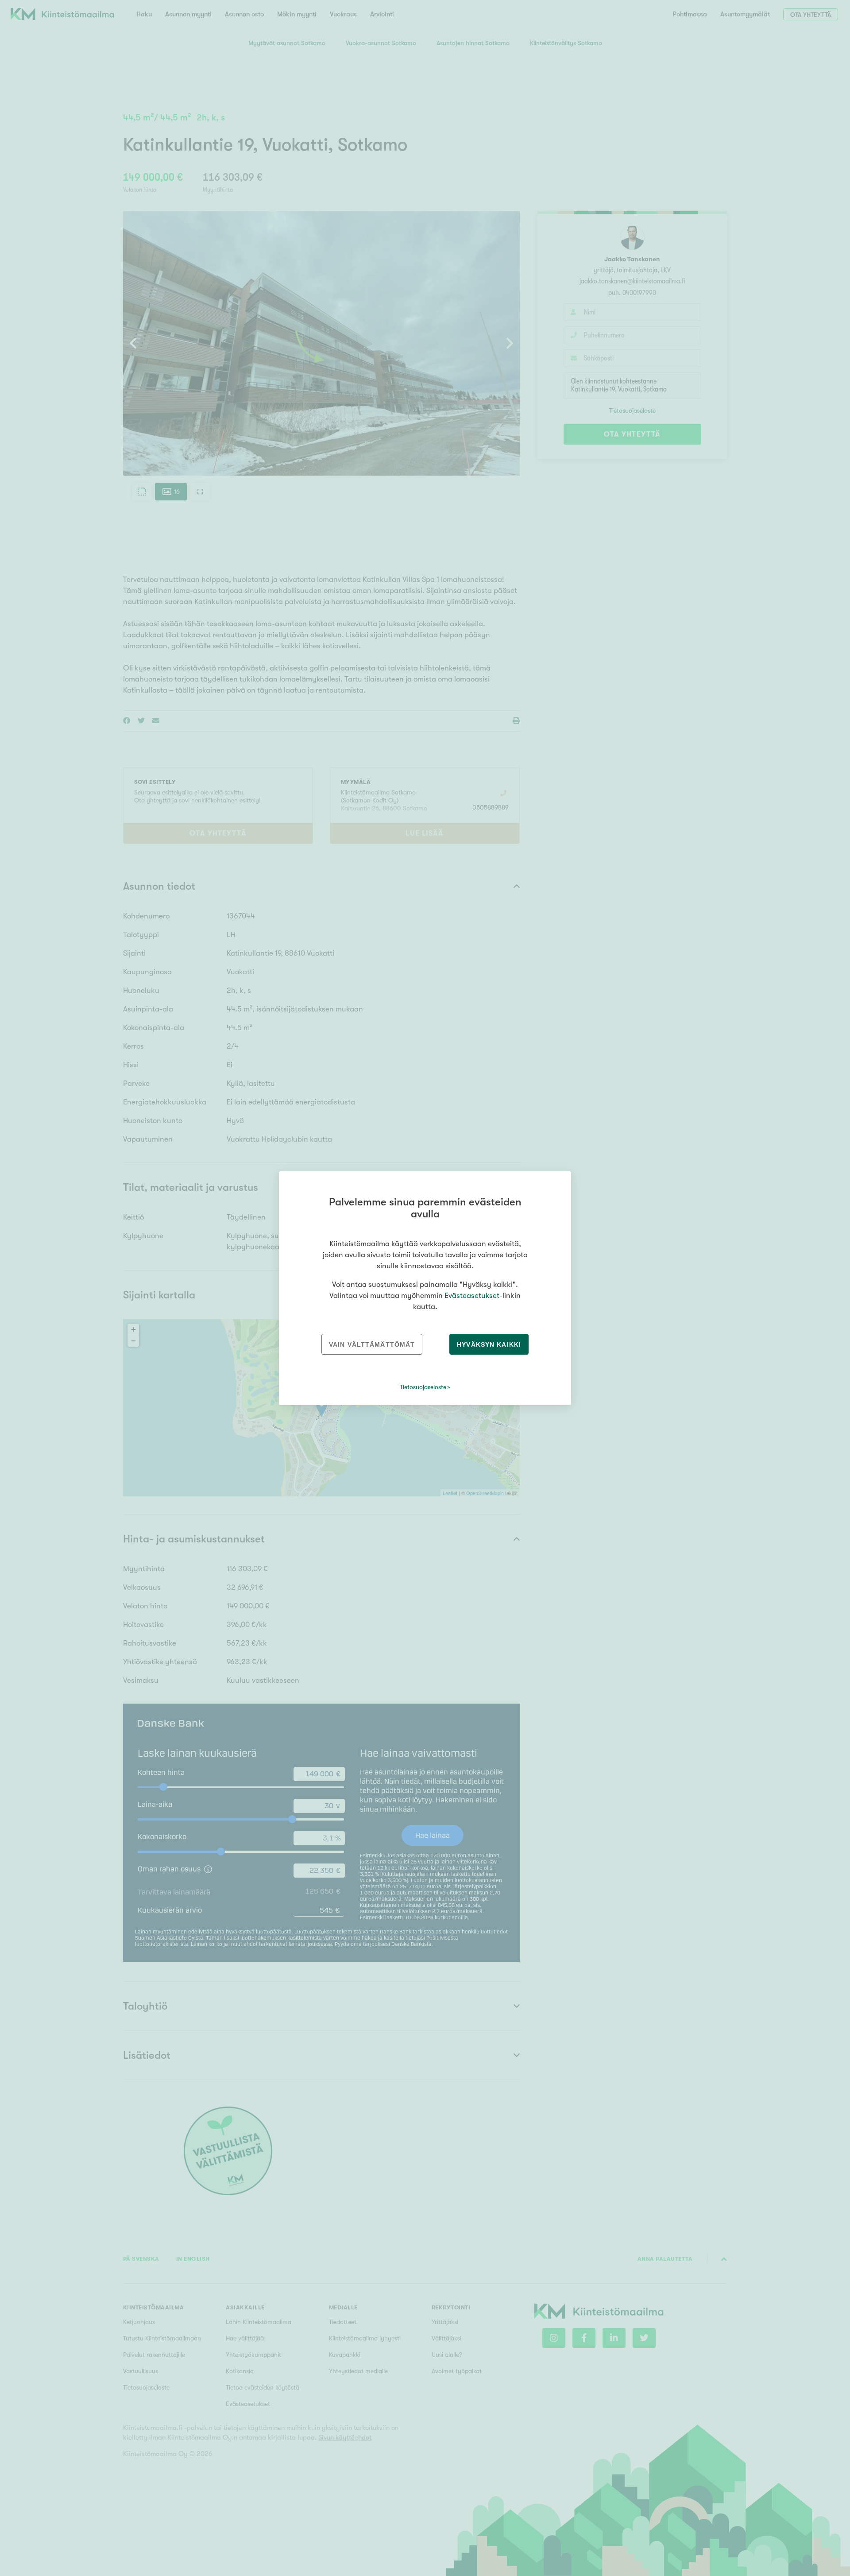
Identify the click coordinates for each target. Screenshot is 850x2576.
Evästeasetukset (472, 1296)
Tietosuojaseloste (423, 1387)
